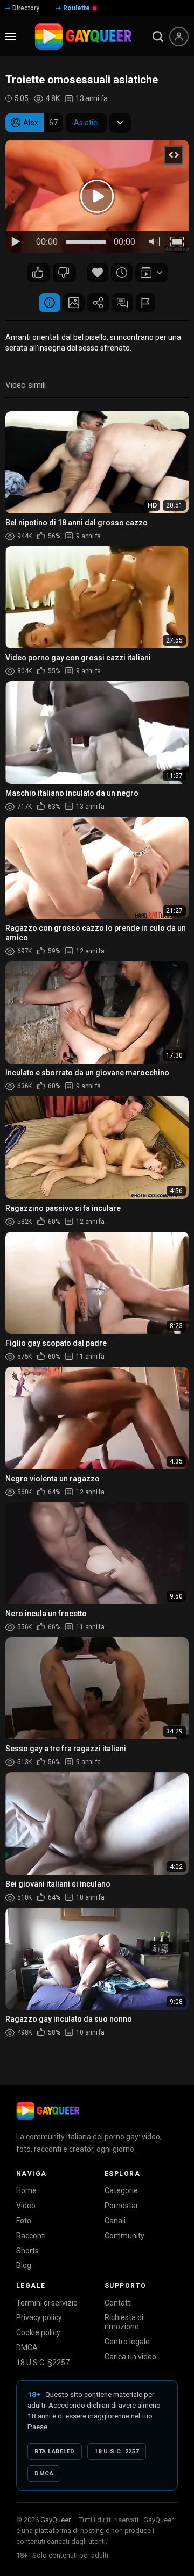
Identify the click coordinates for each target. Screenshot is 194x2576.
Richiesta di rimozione (124, 2322)
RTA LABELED (55, 2452)
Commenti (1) (122, 303)
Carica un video (130, 2357)
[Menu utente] (179, 37)
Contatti (118, 2303)
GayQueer (56, 2520)
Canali (115, 2221)
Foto (24, 2221)
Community (124, 2236)
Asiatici (86, 123)
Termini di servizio (47, 2303)
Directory (26, 8)
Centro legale (127, 2342)
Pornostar (122, 2206)
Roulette (77, 8)
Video (26, 2206)
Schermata (74, 303)
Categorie (121, 2190)
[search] (158, 37)
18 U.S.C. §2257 (43, 2363)
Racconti (31, 2236)
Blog (24, 2265)
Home (26, 2190)
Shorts (27, 2251)
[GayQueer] (48, 2111)
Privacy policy (39, 2317)
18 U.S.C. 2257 (117, 2452)
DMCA (27, 2347)
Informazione (50, 303)
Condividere (98, 303)
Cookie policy (38, 2332)
